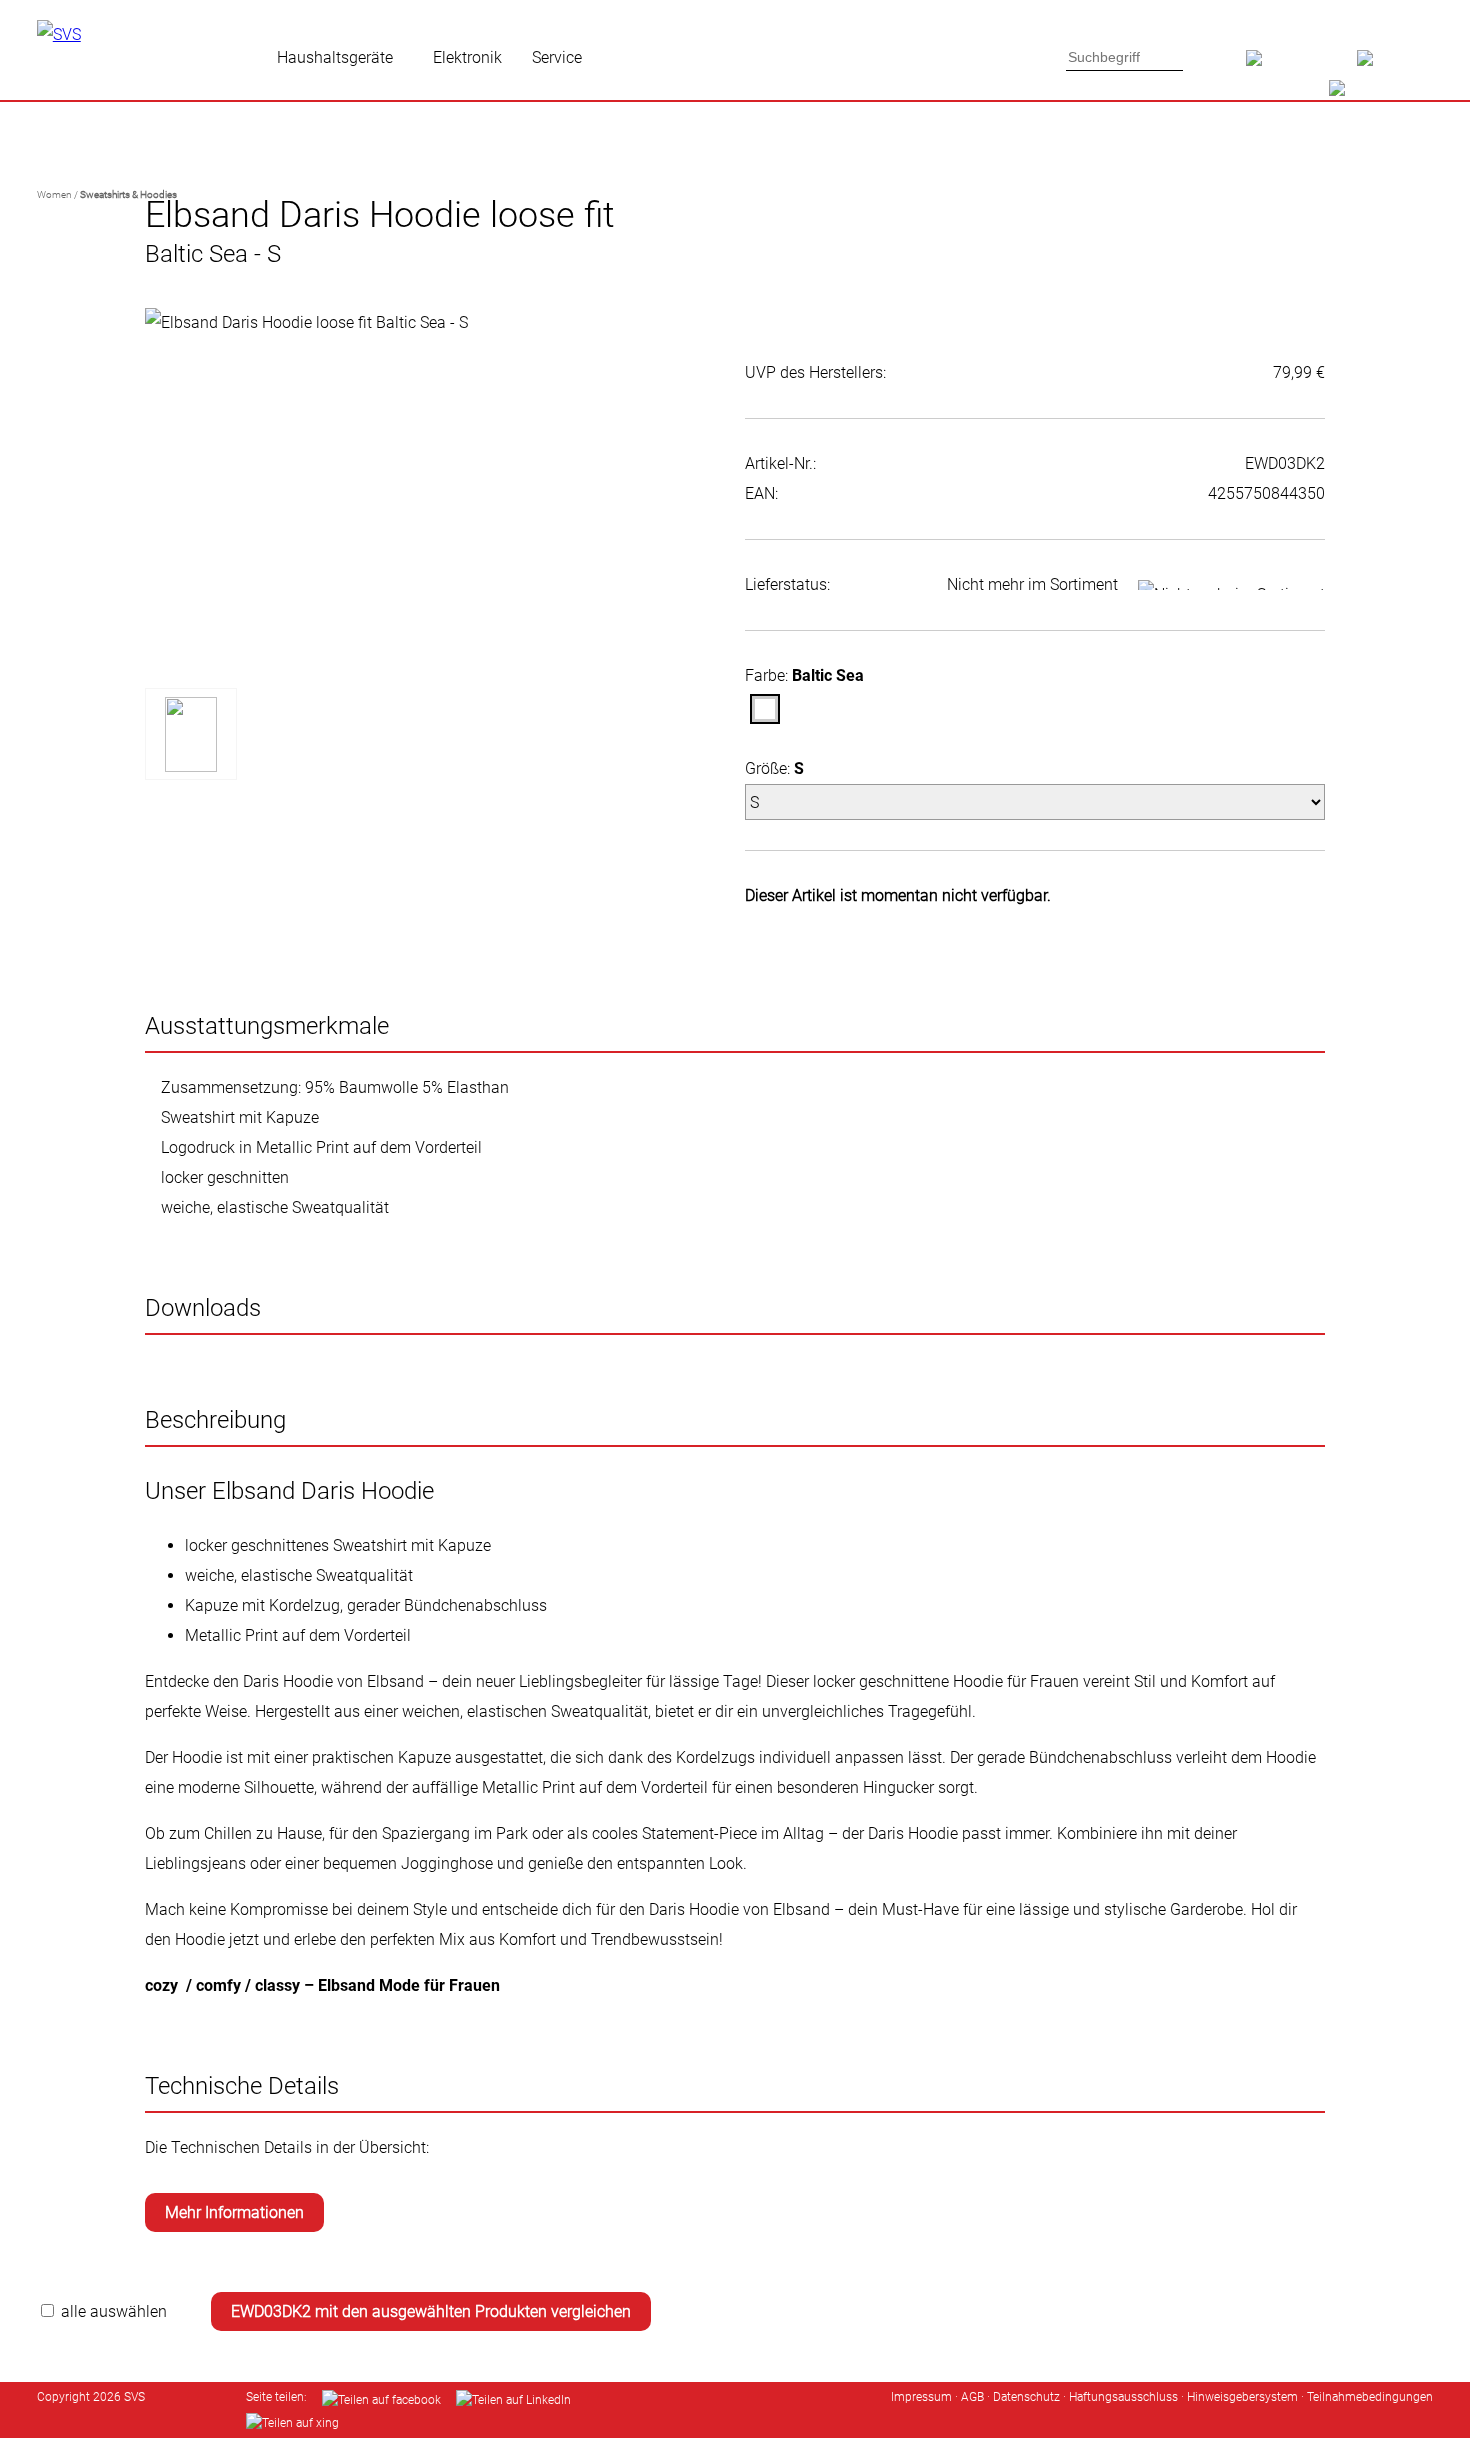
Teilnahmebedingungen (1370, 2397)
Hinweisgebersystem (1242, 2397)
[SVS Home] (1301, 65)
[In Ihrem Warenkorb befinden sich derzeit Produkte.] (1371, 95)
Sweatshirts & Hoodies (128, 194)
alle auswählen (114, 2311)
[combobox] (1125, 57)
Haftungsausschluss (1123, 2397)
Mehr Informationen (234, 2212)
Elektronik (467, 57)
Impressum (921, 2397)
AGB (972, 2397)
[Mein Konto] (1395, 65)
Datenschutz (1026, 2397)
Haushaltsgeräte (335, 57)
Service (557, 57)
